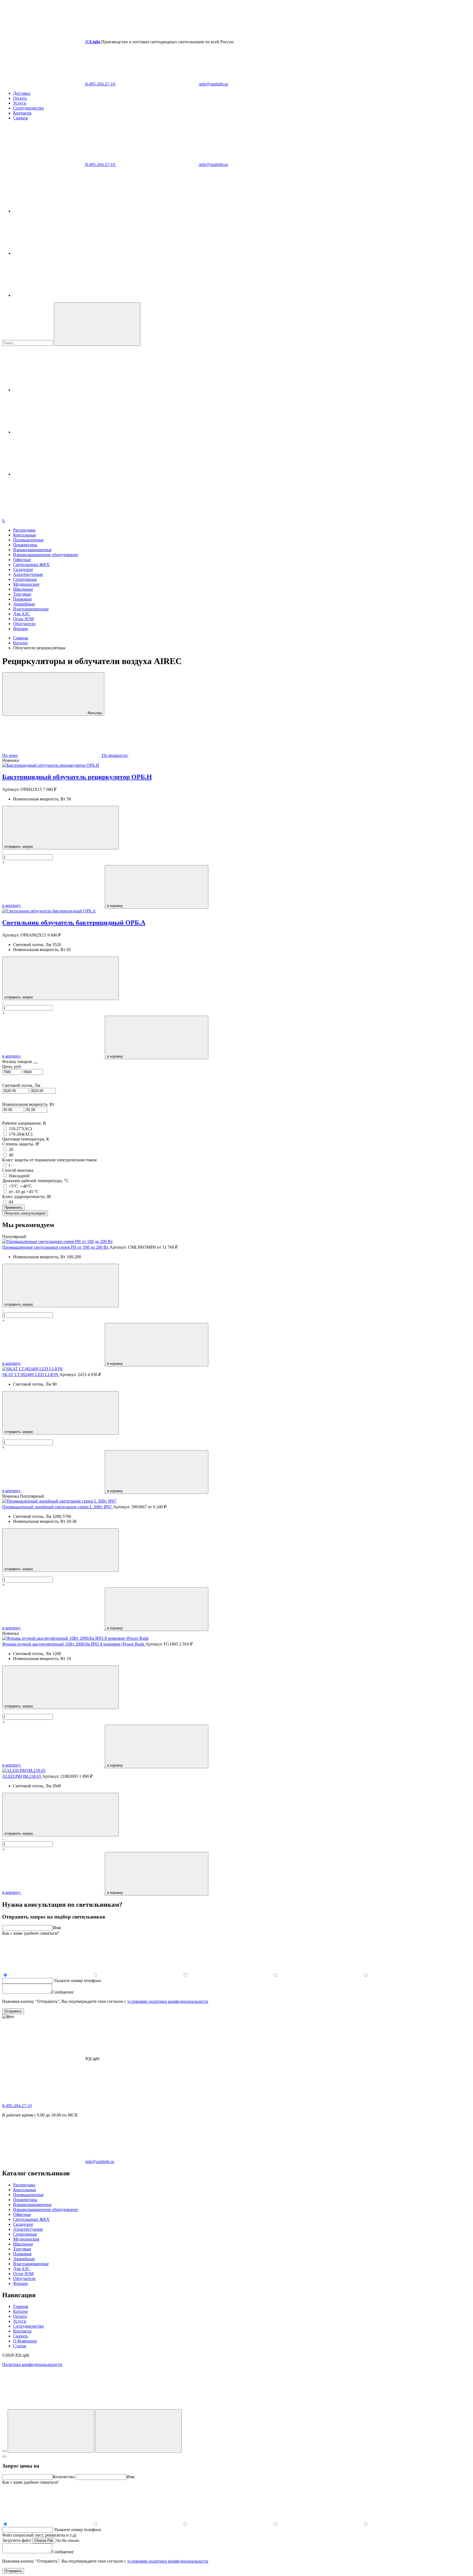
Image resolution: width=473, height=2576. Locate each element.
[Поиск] (139, 2431)
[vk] (54, 253)
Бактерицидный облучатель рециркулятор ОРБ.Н (77, 777)
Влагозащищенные (31, 609)
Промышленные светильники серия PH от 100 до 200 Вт (56, 1247)
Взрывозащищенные (32, 550)
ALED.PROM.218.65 (22, 1776)
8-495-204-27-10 (100, 84)
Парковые (22, 599)
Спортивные (25, 579)
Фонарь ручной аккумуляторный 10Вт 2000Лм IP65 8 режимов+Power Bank (74, 1644)
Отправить (13, 2011)
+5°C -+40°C (20, 1186)
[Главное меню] (4, 2451)
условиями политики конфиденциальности (168, 2001)
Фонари (21, 629)
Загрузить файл (17, 2540)
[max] (54, 295)
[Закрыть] (4, 2457)
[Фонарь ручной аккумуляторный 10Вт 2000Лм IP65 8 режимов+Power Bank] (75, 1638)
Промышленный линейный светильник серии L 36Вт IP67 (58, 1507)
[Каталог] (51, 2431)
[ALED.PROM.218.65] (24, 1771)
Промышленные (28, 540)
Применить (13, 1207)
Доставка (22, 93)
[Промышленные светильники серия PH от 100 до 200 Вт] (57, 1241)
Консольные (25, 535)
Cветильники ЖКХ (31, 565)
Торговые (22, 594)
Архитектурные (28, 574)
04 (11, 1202)
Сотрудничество (28, 108)
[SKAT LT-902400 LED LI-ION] (32, 1369)
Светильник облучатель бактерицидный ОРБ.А (74, 923)
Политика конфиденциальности (32, 2364)
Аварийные (24, 604)
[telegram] (54, 211)
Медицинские (26, 584)
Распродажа (24, 530)
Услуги (20, 103)
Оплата (20, 98)
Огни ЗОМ (23, 619)
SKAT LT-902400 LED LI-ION (31, 1375)
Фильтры (94, 713)
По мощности (115, 755)
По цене (10, 755)
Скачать (21, 118)
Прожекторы (25, 545)
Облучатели (24, 624)
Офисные (22, 560)
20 (11, 1149)
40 (11, 1155)
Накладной (19, 1176)
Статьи (20, 2346)
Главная (21, 2306)
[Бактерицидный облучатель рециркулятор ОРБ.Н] (51, 765)
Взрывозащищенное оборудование (46, 555)
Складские (23, 569)
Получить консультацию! (25, 1213)
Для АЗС (21, 614)
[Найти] (97, 324)
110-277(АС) (20, 1129)
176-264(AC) (21, 1134)
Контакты (22, 113)
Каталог (21, 2311)
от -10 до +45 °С (24, 1192)
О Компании (25, 2341)
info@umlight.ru (213, 84)
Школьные (23, 589)
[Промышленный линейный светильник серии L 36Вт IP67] (59, 1501)
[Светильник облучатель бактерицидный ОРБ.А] (49, 911)
